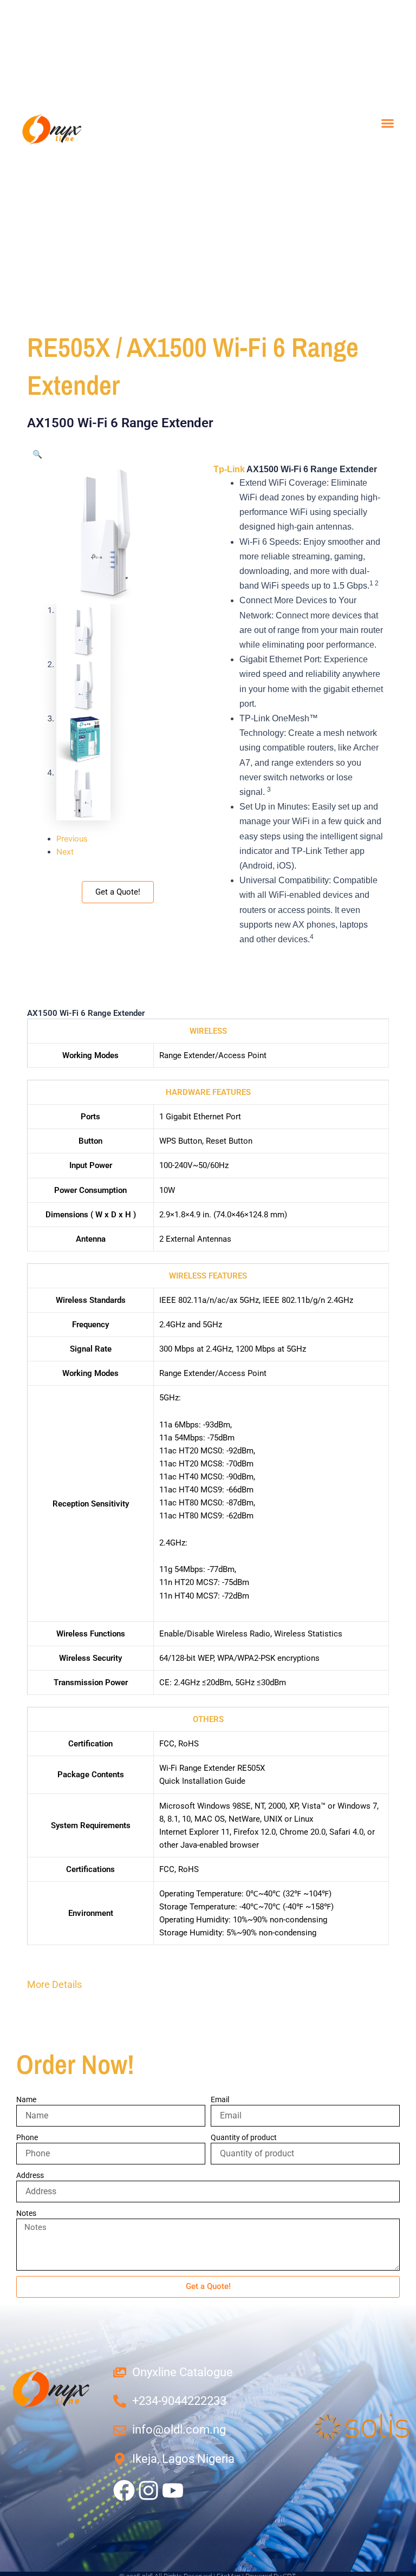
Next (65, 852)
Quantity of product (244, 2137)
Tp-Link (229, 469)
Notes (26, 2213)
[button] (388, 123)
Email (220, 2099)
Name (26, 2099)
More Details (54, 1984)
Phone (27, 2137)
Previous (72, 839)
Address (30, 2175)
